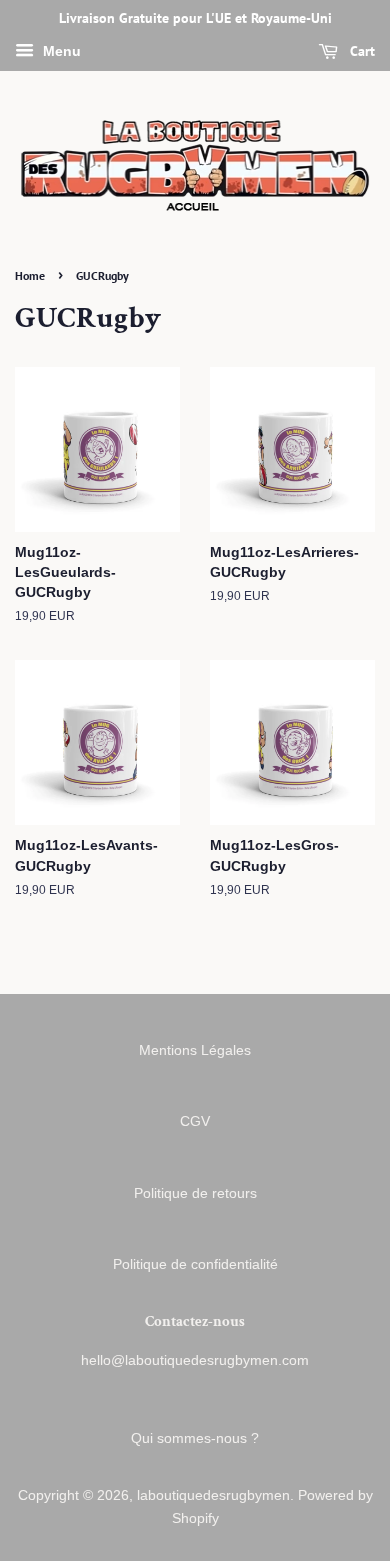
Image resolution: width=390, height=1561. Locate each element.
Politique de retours (195, 1193)
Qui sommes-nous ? (195, 1438)
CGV (195, 1121)
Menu (60, 51)
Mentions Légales (195, 1050)
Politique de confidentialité (195, 1264)
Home (30, 275)
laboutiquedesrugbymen (213, 1495)
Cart (360, 51)
